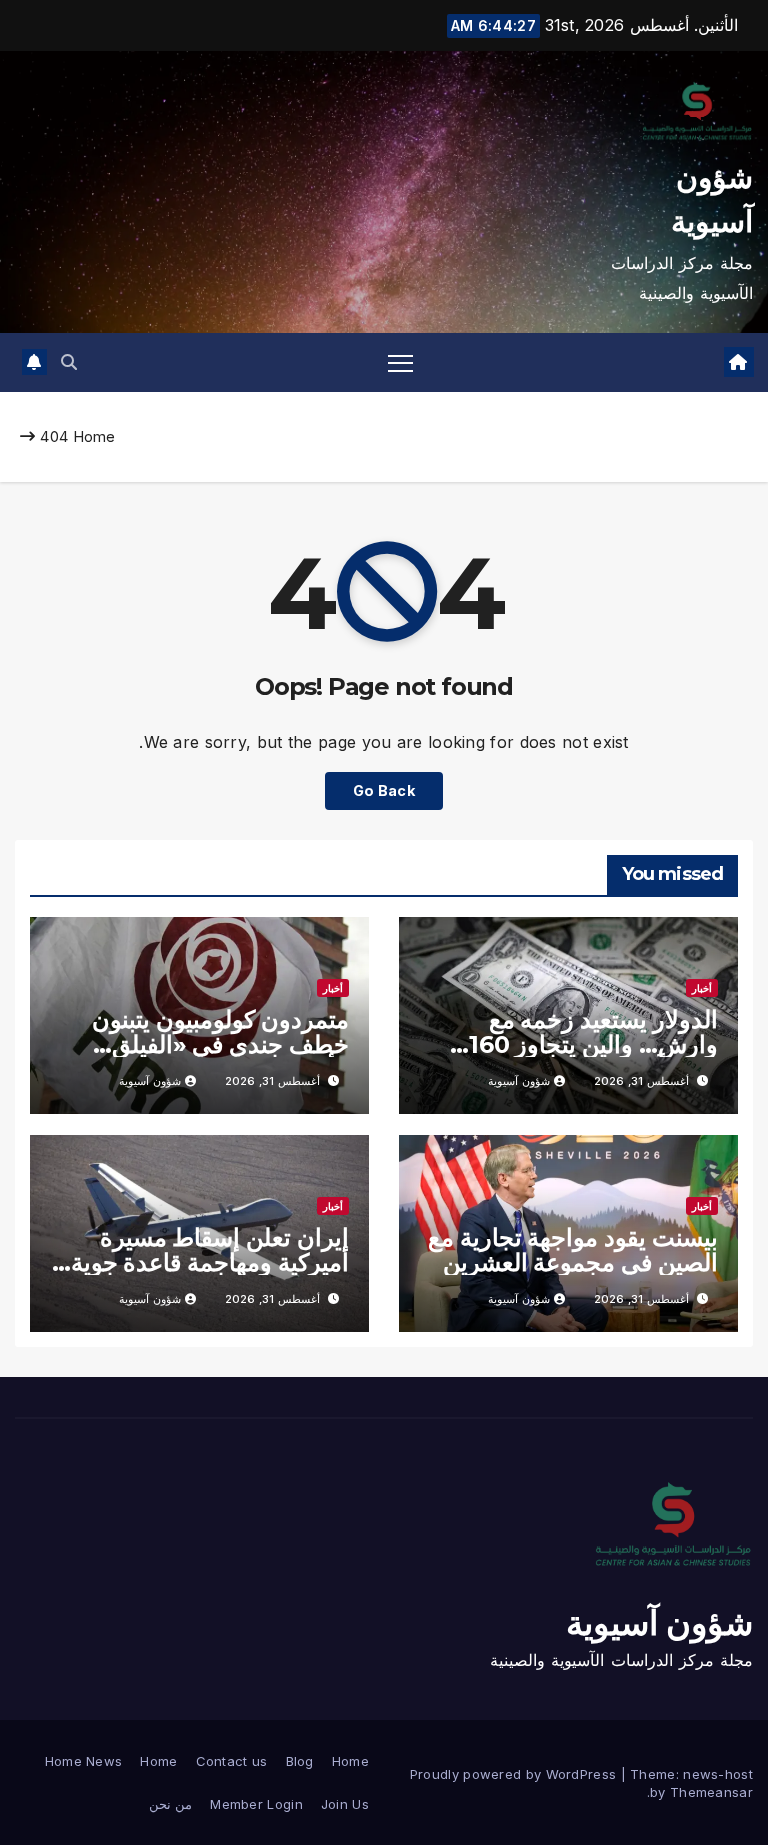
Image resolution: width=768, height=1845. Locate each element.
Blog (300, 1761)
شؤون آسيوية (519, 1081)
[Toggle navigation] (400, 362)
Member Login (256, 1804)
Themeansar (711, 1792)
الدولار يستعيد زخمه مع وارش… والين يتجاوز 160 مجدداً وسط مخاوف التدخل (582, 1044)
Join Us (345, 1804)
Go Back (384, 790)
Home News (84, 1761)
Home (94, 436)
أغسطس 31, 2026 (641, 1081)
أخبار (702, 988)
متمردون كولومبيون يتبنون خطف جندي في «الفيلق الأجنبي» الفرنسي (220, 1044)
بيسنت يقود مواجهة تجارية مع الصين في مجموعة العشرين (573, 1250)
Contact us (232, 1761)
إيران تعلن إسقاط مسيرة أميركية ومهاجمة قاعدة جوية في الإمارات (210, 1262)
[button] (69, 362)
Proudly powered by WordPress (515, 1774)
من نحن (170, 1804)
